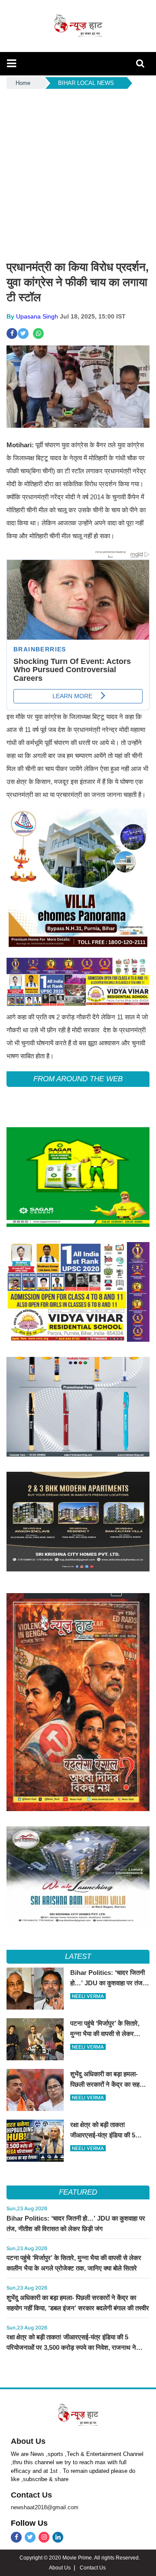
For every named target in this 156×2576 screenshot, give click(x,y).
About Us (28, 2441)
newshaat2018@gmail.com (45, 2507)
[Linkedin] (58, 2537)
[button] (11, 63)
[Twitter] (30, 2537)
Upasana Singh (37, 316)
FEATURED (78, 2192)
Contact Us (31, 2495)
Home (23, 83)
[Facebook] (16, 2537)
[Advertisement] (78, 173)
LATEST (78, 1956)
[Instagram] (44, 2537)
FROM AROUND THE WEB (78, 1079)
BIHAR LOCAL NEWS (86, 83)
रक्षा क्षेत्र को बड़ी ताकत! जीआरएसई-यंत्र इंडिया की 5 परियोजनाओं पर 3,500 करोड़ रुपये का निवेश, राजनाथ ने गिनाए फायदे (71, 2347)
